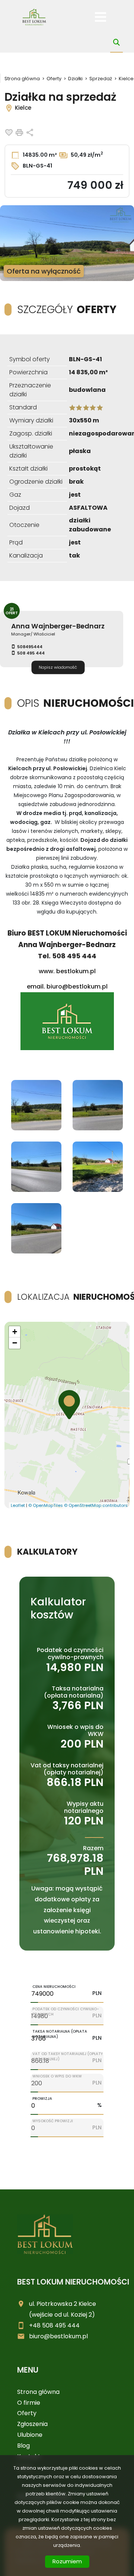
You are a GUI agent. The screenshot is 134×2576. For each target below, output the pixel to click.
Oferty (27, 2413)
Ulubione (30, 2435)
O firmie (29, 2403)
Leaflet (18, 1505)
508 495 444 (31, 653)
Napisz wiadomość (58, 667)
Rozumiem (67, 2561)
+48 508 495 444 (54, 2325)
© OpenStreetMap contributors (96, 1505)
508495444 (30, 647)
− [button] (15, 1343)
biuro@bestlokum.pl (58, 2336)
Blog (23, 2446)
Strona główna (38, 2392)
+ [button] (15, 1332)
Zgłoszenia (32, 2424)
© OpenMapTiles (46, 1505)
